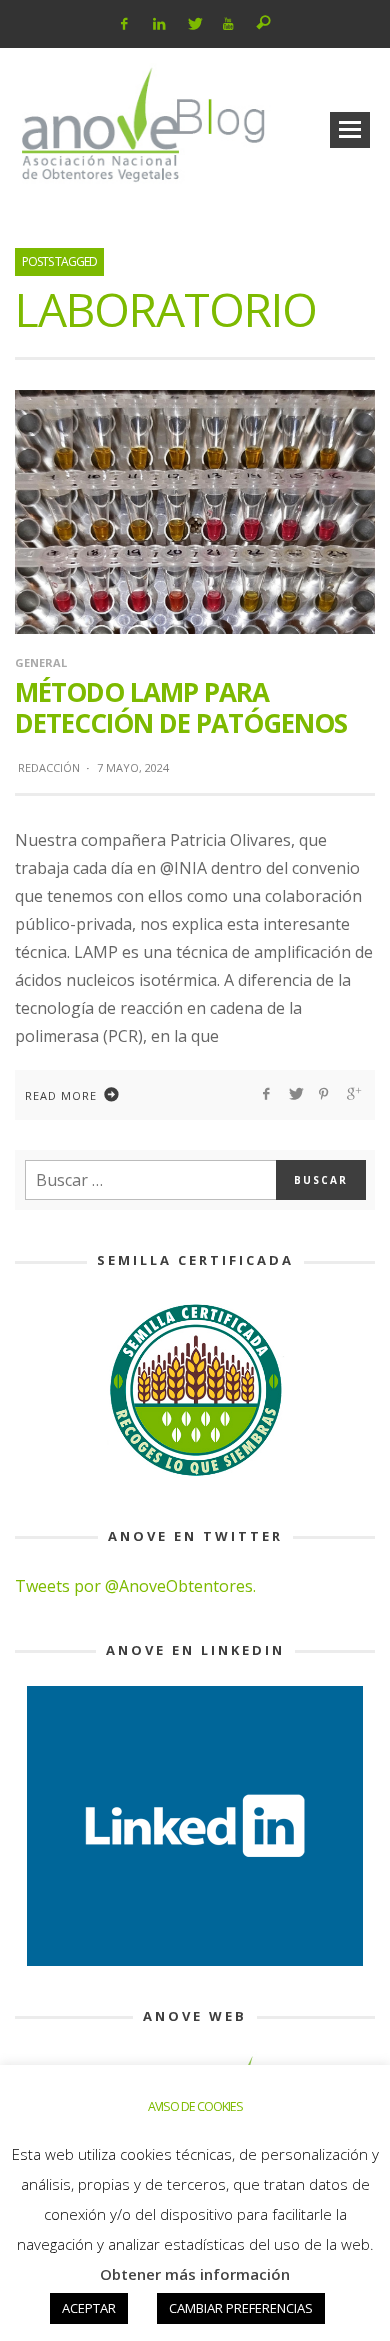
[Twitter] (193, 24)
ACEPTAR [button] (89, 2308)
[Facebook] (124, 24)
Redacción (49, 767)
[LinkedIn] (159, 24)
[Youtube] (228, 24)
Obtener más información (195, 2274)
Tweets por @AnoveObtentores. (135, 1586)
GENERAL (41, 662)
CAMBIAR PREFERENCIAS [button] (241, 2308)
